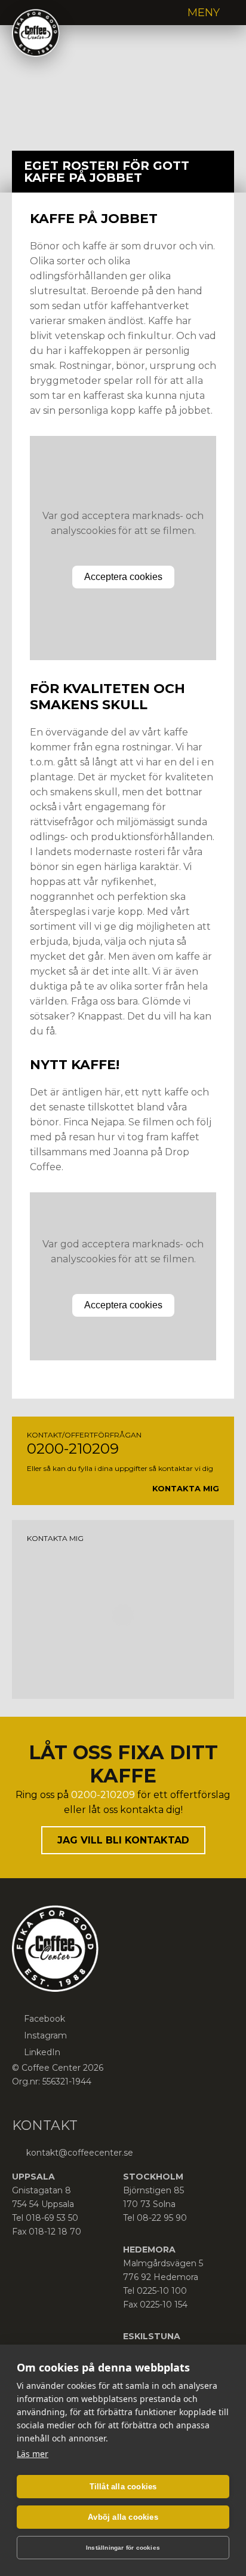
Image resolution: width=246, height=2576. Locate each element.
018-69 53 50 (52, 2218)
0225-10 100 (162, 2291)
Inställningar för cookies (123, 2548)
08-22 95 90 (162, 2218)
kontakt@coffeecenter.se (79, 2153)
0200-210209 (73, 1449)
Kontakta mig (186, 1488)
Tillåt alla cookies (123, 2487)
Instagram (45, 2035)
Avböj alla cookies (123, 2517)
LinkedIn (42, 2052)
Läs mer (33, 2454)
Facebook (44, 2019)
